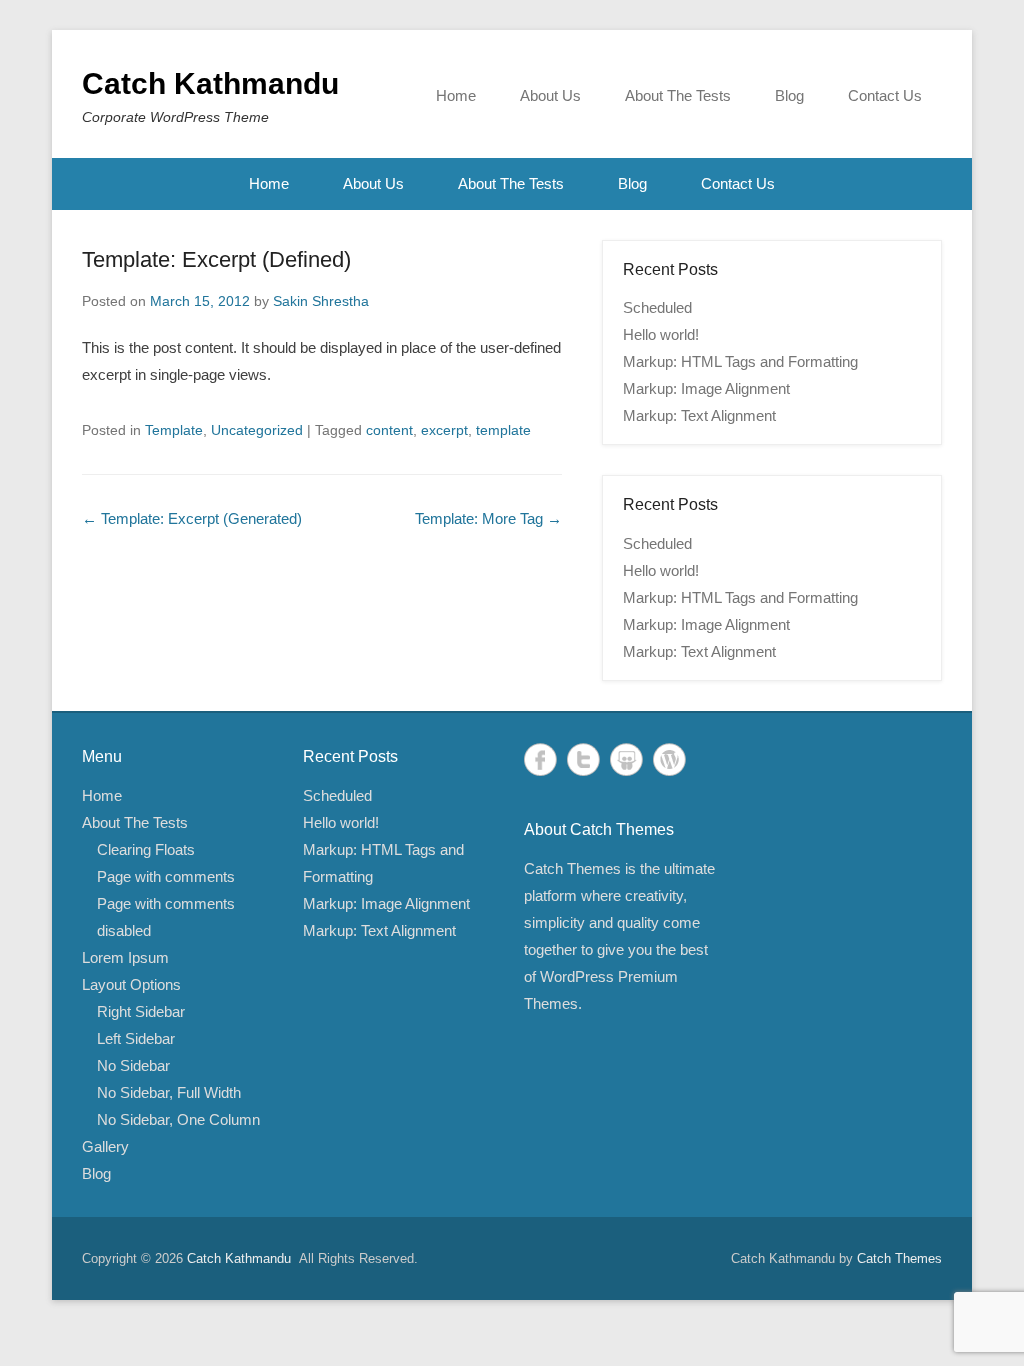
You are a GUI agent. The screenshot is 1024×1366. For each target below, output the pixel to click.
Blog (789, 95)
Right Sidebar (141, 1011)
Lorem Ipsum (125, 957)
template (503, 430)
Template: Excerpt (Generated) (192, 518)
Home (456, 95)
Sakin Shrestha (321, 301)
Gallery (105, 1146)
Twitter (583, 759)
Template (174, 430)
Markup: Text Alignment (699, 415)
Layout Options (131, 984)
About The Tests (678, 95)
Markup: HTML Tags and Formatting (740, 361)
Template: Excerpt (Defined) (216, 259)
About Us (550, 95)
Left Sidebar (136, 1038)
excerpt (444, 430)
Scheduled (657, 307)
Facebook (540, 759)
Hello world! (661, 334)
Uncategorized (257, 430)
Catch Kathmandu (210, 83)
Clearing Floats (146, 849)
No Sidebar (133, 1065)
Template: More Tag (488, 518)
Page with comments (166, 876)
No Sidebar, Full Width (169, 1092)
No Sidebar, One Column (178, 1119)
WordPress (669, 759)
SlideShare (626, 759)
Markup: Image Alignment (706, 388)
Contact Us (885, 95)
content (389, 430)
